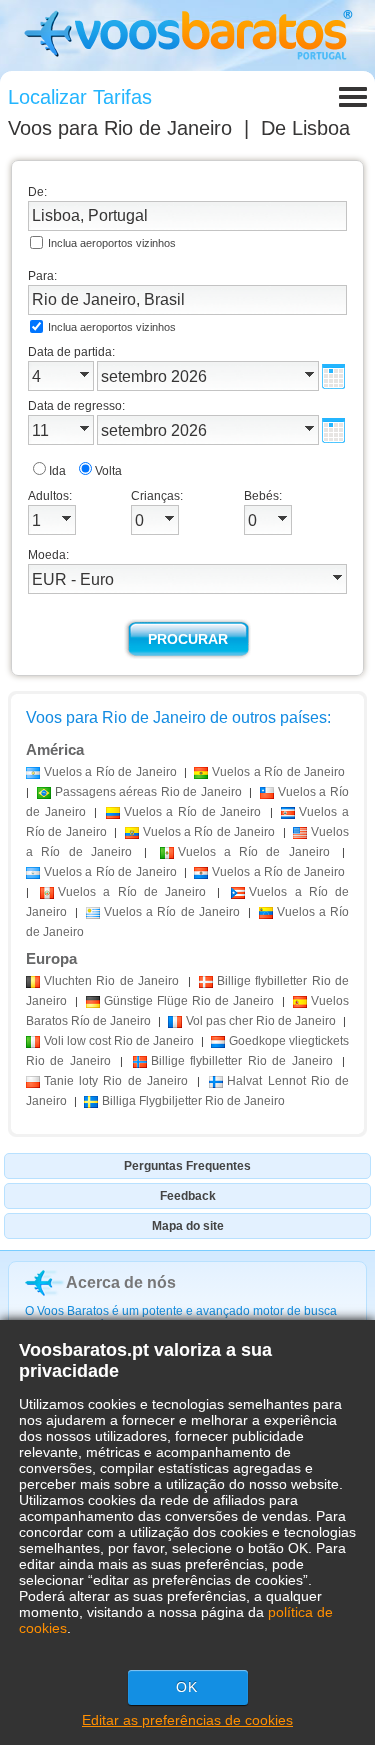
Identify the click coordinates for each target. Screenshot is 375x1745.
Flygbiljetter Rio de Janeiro (193, 1101)
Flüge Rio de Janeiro (189, 1001)
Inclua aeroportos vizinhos (112, 243)
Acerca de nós (121, 1282)
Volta (108, 471)
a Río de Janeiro (110, 772)
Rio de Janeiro (111, 981)
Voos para (120, 128)
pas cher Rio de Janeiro (261, 1021)
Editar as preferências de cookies (187, 1720)
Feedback (188, 1196)
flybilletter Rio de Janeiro (242, 1061)
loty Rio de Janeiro (116, 1081)
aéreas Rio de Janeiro (148, 792)
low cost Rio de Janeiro (119, 1041)
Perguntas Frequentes (187, 1166)
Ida (57, 471)
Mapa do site (188, 1226)
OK (187, 1687)
